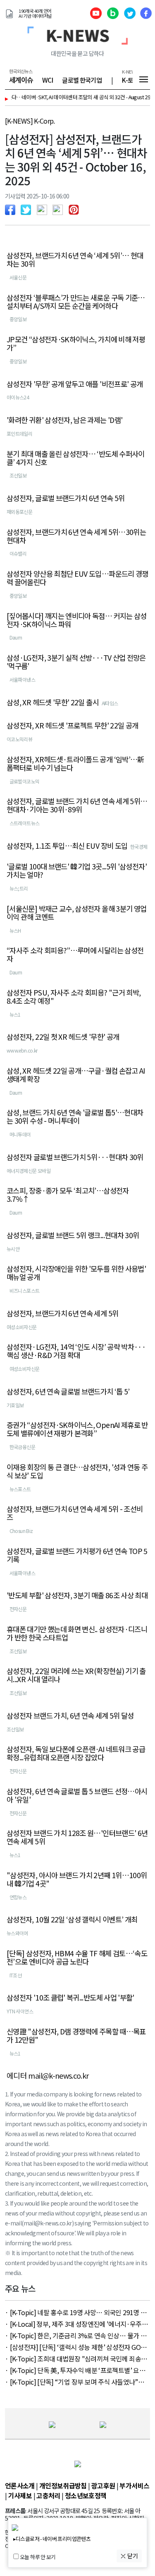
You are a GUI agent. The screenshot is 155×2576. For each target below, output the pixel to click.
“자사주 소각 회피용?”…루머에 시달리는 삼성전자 (75, 955)
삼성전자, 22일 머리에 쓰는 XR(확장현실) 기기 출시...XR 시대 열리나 (76, 1675)
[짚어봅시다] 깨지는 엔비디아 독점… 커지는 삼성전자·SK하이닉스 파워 (77, 620)
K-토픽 (130, 80)
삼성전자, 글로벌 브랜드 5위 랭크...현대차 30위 (73, 1235)
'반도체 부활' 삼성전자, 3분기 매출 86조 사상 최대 (77, 1595)
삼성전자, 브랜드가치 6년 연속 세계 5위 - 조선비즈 (75, 1513)
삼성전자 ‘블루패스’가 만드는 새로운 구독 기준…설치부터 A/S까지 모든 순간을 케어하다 (76, 302)
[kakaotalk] (60, 209)
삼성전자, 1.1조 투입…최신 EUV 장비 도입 (67, 846)
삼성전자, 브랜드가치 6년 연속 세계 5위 (62, 1313)
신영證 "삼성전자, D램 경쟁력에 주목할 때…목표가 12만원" (76, 2036)
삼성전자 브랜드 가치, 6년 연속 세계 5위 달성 (70, 1716)
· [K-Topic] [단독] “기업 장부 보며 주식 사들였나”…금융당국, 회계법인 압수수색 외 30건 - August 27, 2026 (75, 2382)
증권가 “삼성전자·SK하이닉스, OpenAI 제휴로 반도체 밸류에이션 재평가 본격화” (77, 1429)
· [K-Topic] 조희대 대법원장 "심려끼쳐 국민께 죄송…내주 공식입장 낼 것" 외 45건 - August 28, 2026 (76, 2359)
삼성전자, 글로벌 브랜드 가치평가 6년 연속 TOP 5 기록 (77, 1555)
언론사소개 (20, 2485)
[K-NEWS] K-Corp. (30, 121)
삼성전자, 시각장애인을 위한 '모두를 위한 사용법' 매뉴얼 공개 (76, 1273)
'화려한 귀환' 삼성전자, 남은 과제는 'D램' (64, 420)
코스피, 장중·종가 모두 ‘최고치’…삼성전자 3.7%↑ (68, 1195)
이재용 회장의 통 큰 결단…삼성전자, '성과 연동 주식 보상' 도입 (77, 1471)
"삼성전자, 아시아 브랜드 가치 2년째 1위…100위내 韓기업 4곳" (77, 1879)
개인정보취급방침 (63, 2485)
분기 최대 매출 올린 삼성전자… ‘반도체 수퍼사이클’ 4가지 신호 (76, 458)
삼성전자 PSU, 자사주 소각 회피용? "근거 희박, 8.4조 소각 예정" (74, 997)
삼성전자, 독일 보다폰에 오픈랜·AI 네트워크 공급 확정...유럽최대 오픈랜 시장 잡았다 (76, 1753)
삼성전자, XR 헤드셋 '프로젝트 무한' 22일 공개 (72, 726)
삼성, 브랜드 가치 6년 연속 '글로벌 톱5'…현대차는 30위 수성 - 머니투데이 (75, 1117)
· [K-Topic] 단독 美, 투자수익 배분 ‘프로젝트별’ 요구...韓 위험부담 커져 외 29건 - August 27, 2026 (77, 2370)
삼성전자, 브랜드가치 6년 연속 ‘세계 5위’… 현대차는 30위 (75, 260)
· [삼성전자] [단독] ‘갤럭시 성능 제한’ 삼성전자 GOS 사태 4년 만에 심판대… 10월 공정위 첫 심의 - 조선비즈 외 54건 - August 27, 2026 (77, 2347)
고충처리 (48, 2495)
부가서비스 (134, 2485)
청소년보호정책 (86, 2495)
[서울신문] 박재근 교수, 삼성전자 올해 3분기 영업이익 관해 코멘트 (76, 913)
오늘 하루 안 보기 (38, 2557)
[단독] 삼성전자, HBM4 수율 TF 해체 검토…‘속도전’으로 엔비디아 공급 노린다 (77, 1958)
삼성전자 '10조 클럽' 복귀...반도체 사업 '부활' (70, 1998)
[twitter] (28, 209)
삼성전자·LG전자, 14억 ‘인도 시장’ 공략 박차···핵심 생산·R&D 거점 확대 (76, 1351)
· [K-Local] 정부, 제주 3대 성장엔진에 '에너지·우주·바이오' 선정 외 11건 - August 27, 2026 (75, 2324)
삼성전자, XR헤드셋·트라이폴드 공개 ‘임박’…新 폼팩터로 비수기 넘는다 (76, 764)
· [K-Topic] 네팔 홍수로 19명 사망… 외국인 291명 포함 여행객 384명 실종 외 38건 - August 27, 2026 (76, 2312)
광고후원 (103, 2485)
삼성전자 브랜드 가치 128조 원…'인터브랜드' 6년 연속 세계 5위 (77, 1837)
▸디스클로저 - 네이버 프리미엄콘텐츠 (52, 2539)
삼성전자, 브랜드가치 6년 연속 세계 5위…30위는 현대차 (76, 536)
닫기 (132, 2556)
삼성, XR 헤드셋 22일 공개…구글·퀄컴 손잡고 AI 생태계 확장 (76, 1075)
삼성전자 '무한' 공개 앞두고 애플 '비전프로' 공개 (75, 384)
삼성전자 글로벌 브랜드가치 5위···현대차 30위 (75, 1157)
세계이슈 (21, 80)
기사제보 (20, 2495)
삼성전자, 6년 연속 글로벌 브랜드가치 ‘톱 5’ (68, 1392)
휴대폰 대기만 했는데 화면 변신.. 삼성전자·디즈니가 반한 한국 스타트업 (77, 1633)
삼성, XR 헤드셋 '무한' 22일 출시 (53, 702)
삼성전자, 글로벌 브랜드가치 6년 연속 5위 (66, 498)
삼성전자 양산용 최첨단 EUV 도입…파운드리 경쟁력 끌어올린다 (77, 578)
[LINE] (44, 209)
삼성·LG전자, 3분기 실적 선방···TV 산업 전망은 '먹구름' (76, 662)
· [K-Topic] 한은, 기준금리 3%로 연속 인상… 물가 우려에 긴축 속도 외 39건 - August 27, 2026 (76, 2335)
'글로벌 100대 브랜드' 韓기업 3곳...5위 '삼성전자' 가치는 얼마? (77, 871)
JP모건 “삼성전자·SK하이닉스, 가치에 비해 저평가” (76, 344)
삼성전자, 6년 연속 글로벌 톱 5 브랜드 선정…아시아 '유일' (77, 1795)
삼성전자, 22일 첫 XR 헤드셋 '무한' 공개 (63, 1037)
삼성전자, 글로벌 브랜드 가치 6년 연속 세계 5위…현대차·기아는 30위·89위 (77, 805)
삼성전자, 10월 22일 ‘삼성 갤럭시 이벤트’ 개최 (72, 1919)
